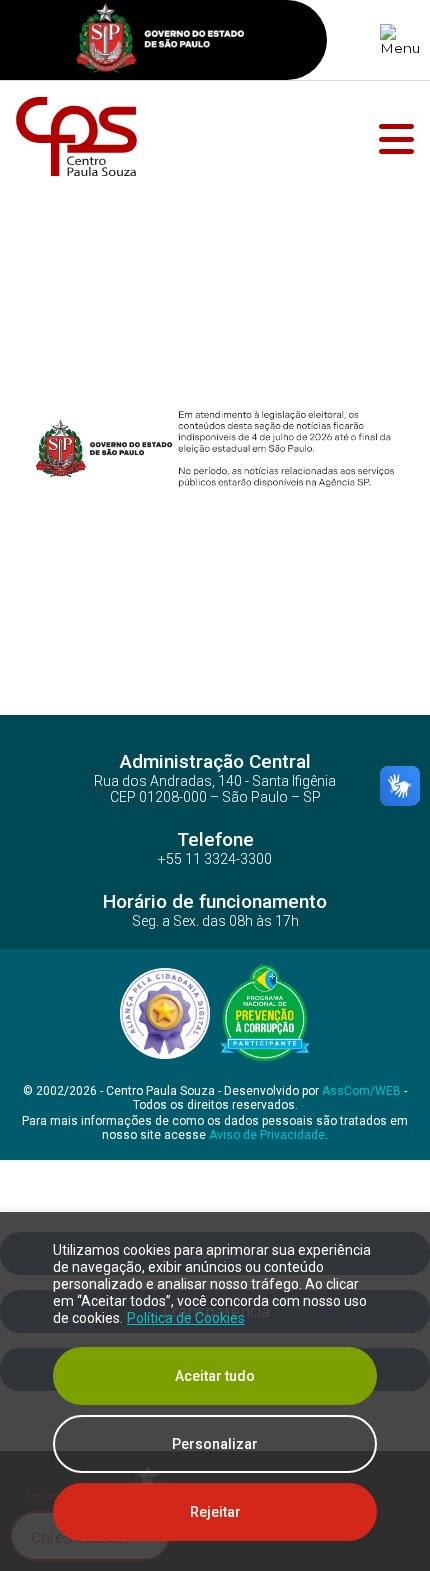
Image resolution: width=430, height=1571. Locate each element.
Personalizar (215, 1444)
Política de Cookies (186, 1318)
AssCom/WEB (361, 1091)
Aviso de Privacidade (267, 1135)
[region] (215, 1391)
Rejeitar (215, 1512)
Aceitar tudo (215, 1376)
